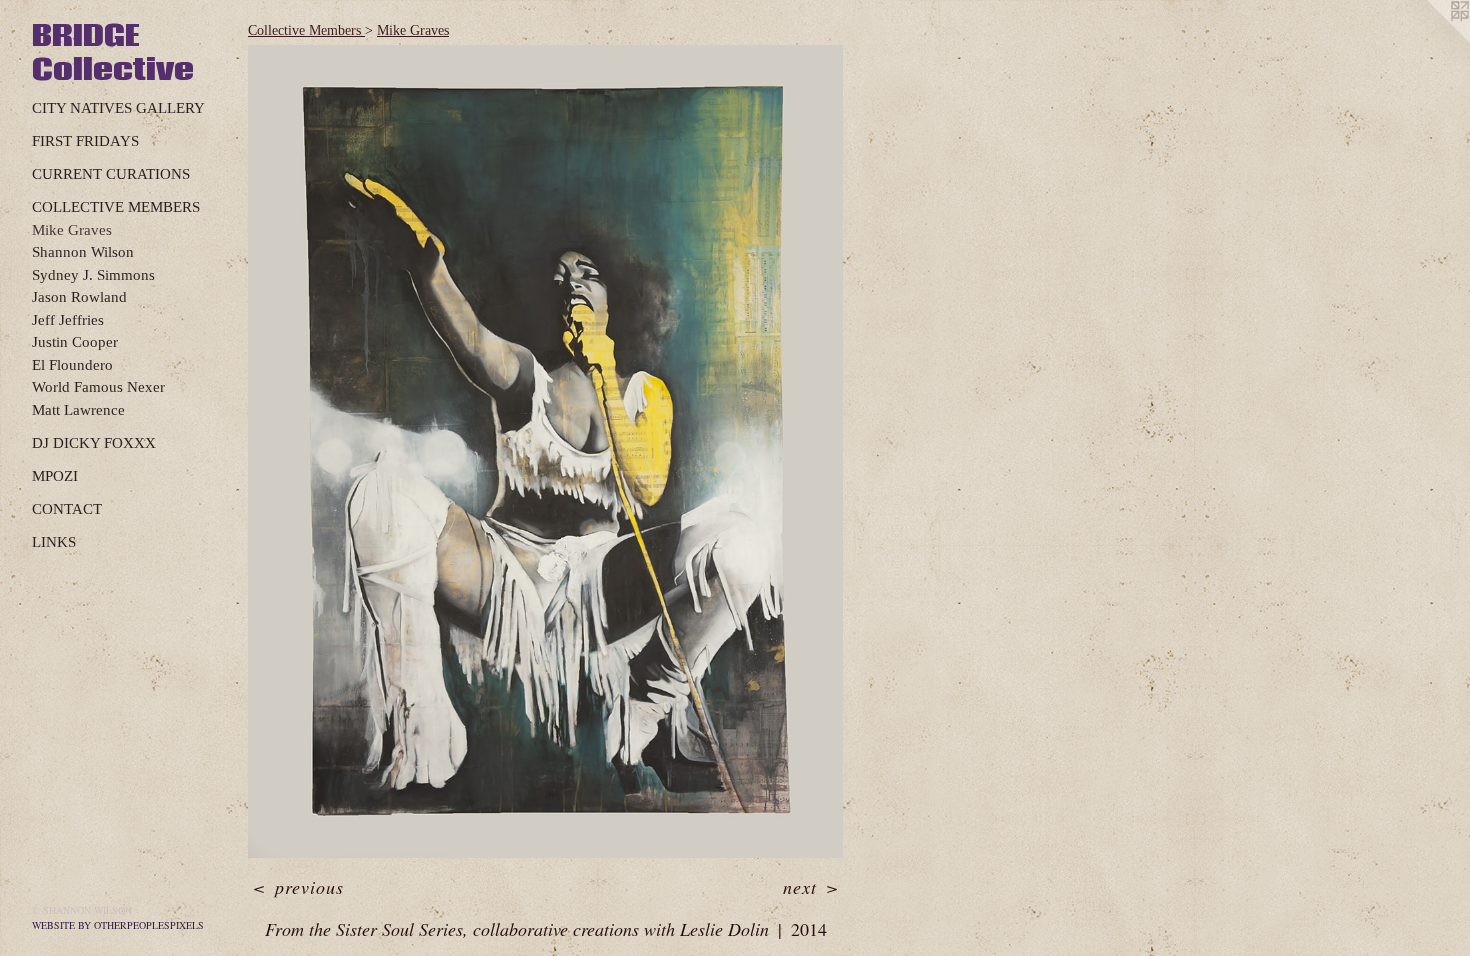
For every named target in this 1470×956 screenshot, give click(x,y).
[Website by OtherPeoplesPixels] (1430, 40)
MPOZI (55, 476)
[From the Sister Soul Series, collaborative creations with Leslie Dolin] (545, 451)
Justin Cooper (75, 342)
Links (54, 542)
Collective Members (116, 207)
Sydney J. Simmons (93, 275)
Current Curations (111, 174)
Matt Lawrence (78, 410)
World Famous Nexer (98, 387)
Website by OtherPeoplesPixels (118, 925)
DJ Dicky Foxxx (94, 443)
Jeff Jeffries (68, 320)
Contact (67, 509)
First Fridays (85, 141)
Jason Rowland (79, 297)
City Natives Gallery (118, 108)
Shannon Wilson (83, 252)
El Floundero (72, 365)
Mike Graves (72, 230)
